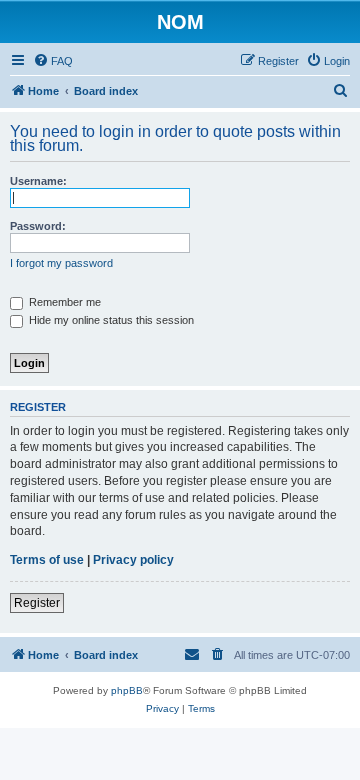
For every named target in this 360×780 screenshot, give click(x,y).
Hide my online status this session (110, 320)
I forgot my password (61, 263)
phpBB (127, 690)
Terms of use (47, 560)
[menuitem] (53, 61)
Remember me (63, 302)
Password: (38, 226)
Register (37, 603)
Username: (38, 181)
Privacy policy (133, 560)
